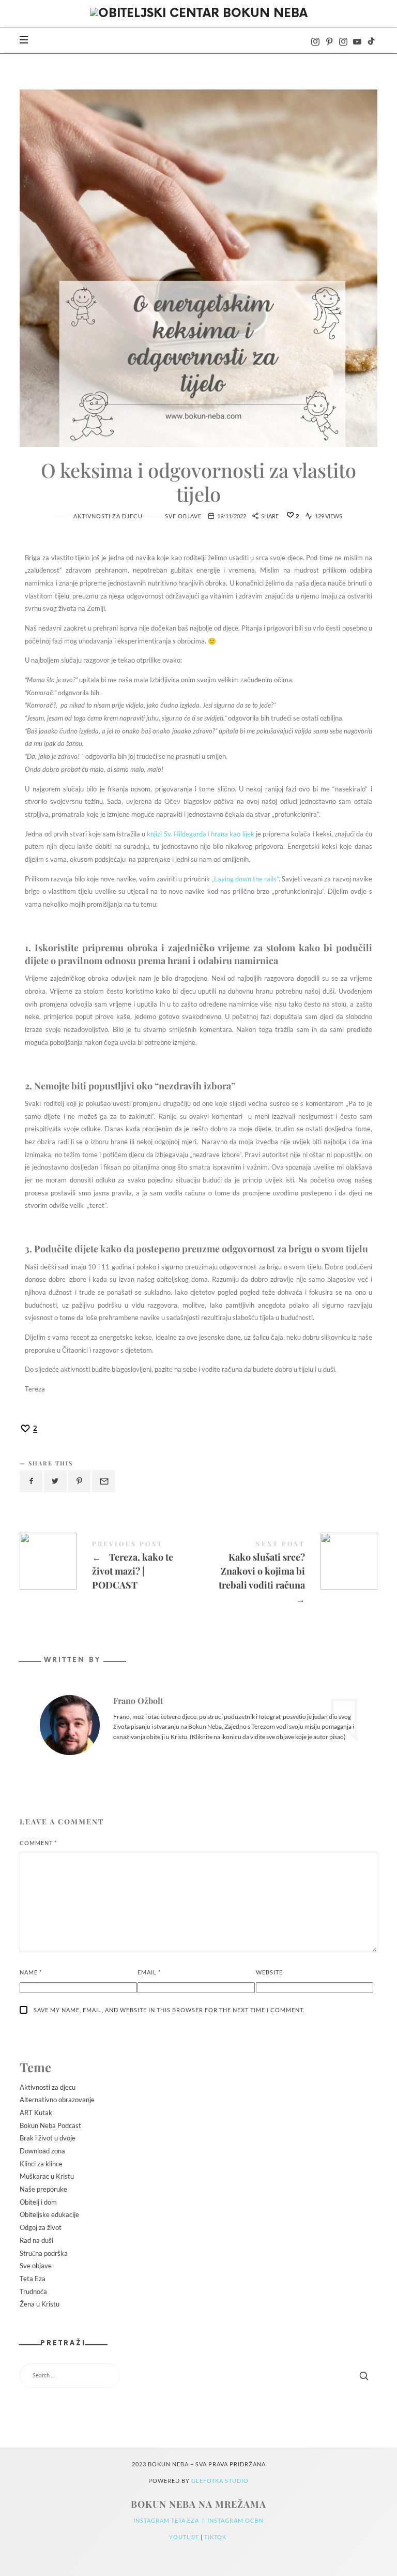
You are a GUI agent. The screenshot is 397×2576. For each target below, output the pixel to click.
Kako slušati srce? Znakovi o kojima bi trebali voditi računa (288, 1574)
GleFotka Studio (220, 2481)
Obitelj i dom (38, 2202)
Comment (38, 1843)
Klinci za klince (41, 2164)
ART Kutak (36, 2113)
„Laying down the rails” (245, 879)
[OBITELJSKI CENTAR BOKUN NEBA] (199, 14)
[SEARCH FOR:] (198, 2376)
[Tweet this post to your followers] (55, 1481)
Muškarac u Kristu (47, 2177)
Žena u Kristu (40, 2304)
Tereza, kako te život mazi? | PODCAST (109, 1567)
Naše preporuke (43, 2189)
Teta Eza (33, 2279)
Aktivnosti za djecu (108, 516)
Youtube (185, 2537)
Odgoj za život (41, 2227)
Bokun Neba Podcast (50, 2125)
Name (31, 1972)
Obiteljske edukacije (49, 2215)
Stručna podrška (44, 2253)
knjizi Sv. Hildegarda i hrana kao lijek (200, 834)
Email (149, 1972)
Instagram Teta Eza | (170, 2520)
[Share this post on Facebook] (31, 1481)
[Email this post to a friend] (103, 1481)
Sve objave (183, 516)
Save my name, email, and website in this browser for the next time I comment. (169, 2010)
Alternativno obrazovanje (57, 2100)
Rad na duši (36, 2240)
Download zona (42, 2151)
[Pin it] (80, 1481)
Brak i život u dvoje (48, 2138)
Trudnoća (33, 2292)
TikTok (216, 2537)
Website (269, 1972)
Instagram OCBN (235, 2520)
